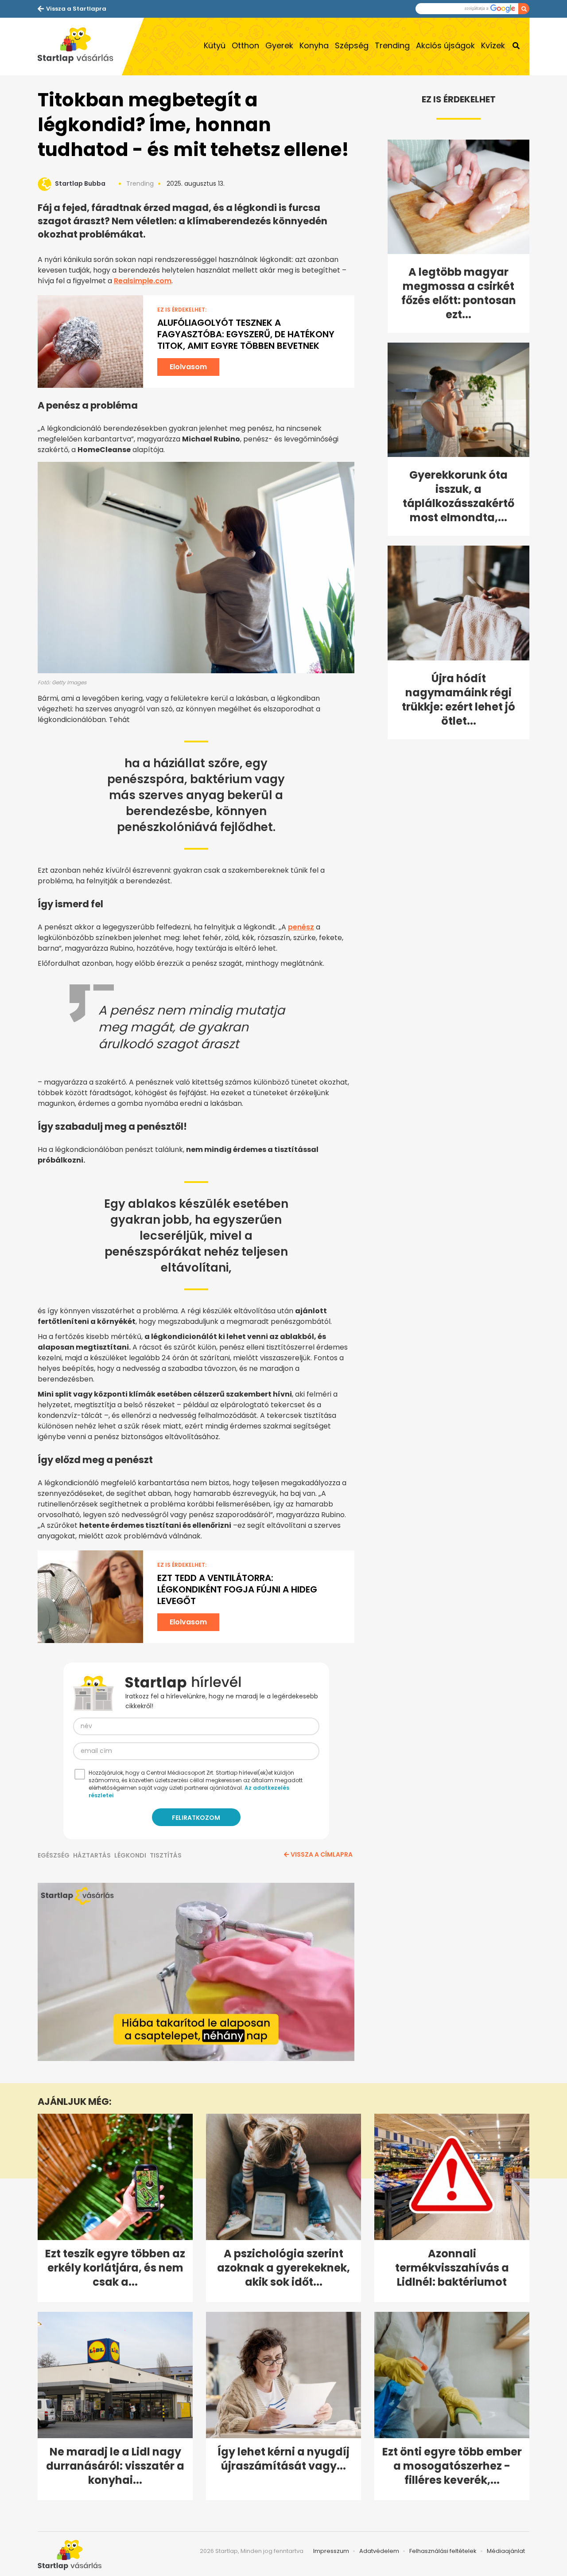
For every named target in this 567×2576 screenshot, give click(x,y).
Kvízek (493, 45)
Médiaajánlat (506, 2551)
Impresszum (331, 2551)
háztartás (92, 1855)
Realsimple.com (143, 281)
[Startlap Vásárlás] (80, 47)
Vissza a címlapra (322, 1854)
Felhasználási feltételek (443, 2551)
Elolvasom (188, 367)
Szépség (352, 45)
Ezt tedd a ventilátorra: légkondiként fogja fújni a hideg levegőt (237, 1589)
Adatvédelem (379, 2551)
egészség (54, 1855)
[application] (196, 1972)
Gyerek (279, 45)
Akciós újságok (445, 45)
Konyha (314, 45)
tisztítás (166, 1855)
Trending (392, 45)
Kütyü (215, 45)
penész (301, 927)
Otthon (245, 45)
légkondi (130, 1855)
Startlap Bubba (80, 183)
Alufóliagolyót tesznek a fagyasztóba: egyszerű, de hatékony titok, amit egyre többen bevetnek (246, 334)
